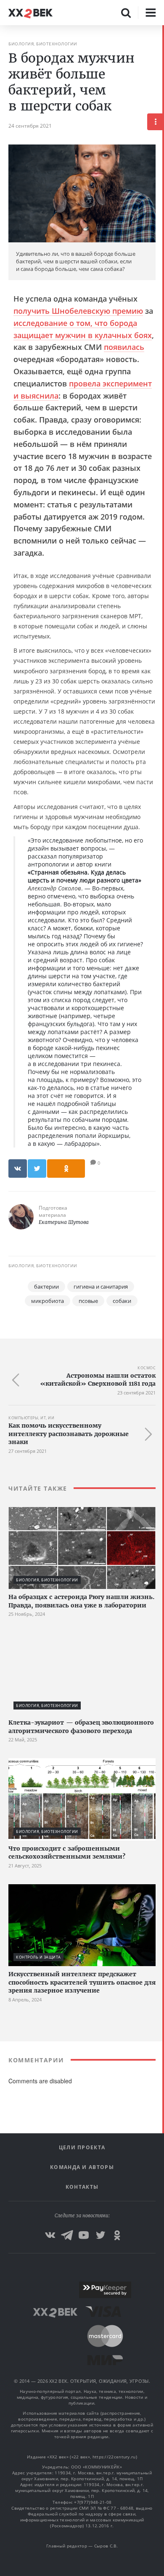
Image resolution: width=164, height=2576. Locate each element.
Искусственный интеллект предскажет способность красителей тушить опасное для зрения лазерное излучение (82, 1982)
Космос (147, 1368)
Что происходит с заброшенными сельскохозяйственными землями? (67, 1853)
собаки (122, 1301)
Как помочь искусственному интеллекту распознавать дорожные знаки (69, 1434)
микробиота (48, 1301)
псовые (88, 1301)
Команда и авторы (82, 2167)
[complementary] (163, 1301)
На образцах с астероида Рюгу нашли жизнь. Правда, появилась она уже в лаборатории (82, 1601)
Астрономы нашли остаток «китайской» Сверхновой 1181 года (98, 1380)
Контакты (82, 2187)
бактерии (46, 1287)
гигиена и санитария (101, 1287)
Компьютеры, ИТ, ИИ (31, 1418)
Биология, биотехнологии (43, 44)
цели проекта (82, 2147)
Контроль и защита (38, 1957)
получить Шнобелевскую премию (78, 311)
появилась (124, 347)
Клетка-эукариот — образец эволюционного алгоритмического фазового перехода (81, 1727)
